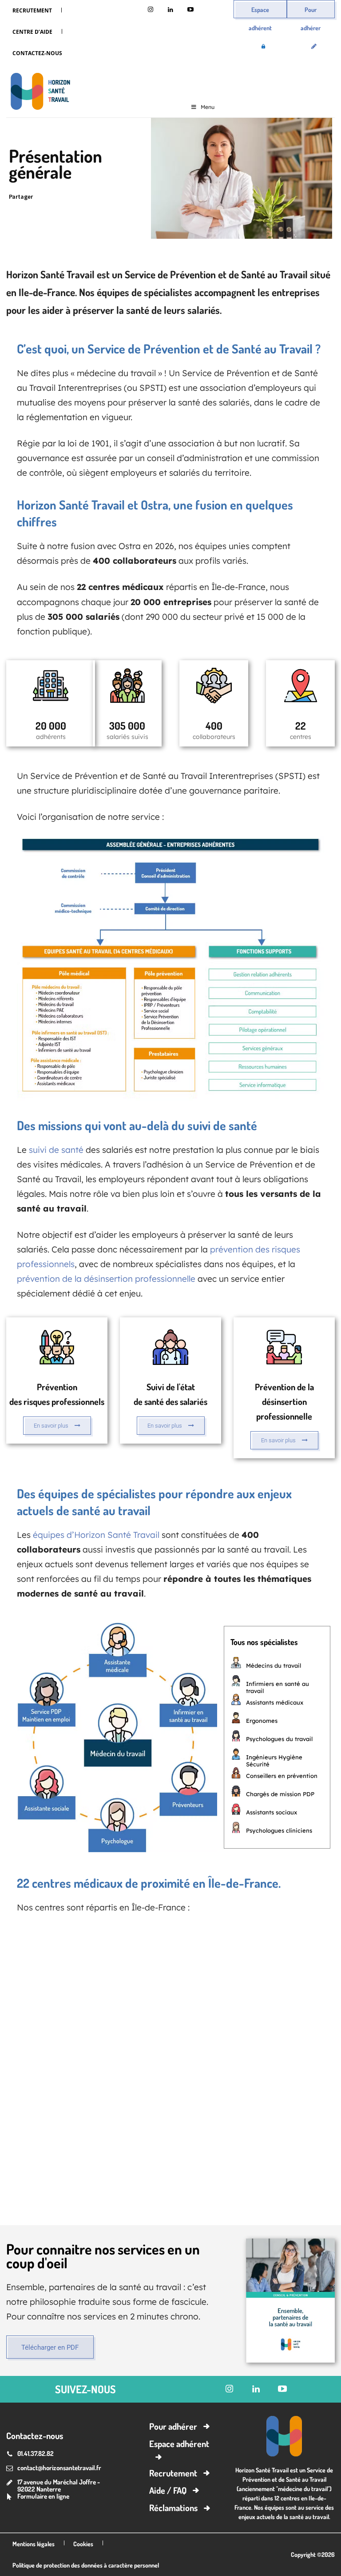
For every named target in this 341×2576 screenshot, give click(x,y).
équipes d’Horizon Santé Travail (96, 1535)
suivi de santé (56, 1150)
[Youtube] (191, 10)
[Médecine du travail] (38, 93)
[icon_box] (57, 1383)
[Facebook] (83, 197)
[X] (62, 197)
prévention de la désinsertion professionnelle (106, 1279)
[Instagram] (151, 10)
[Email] (123, 197)
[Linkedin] (171, 10)
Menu (208, 107)
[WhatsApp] (103, 197)
